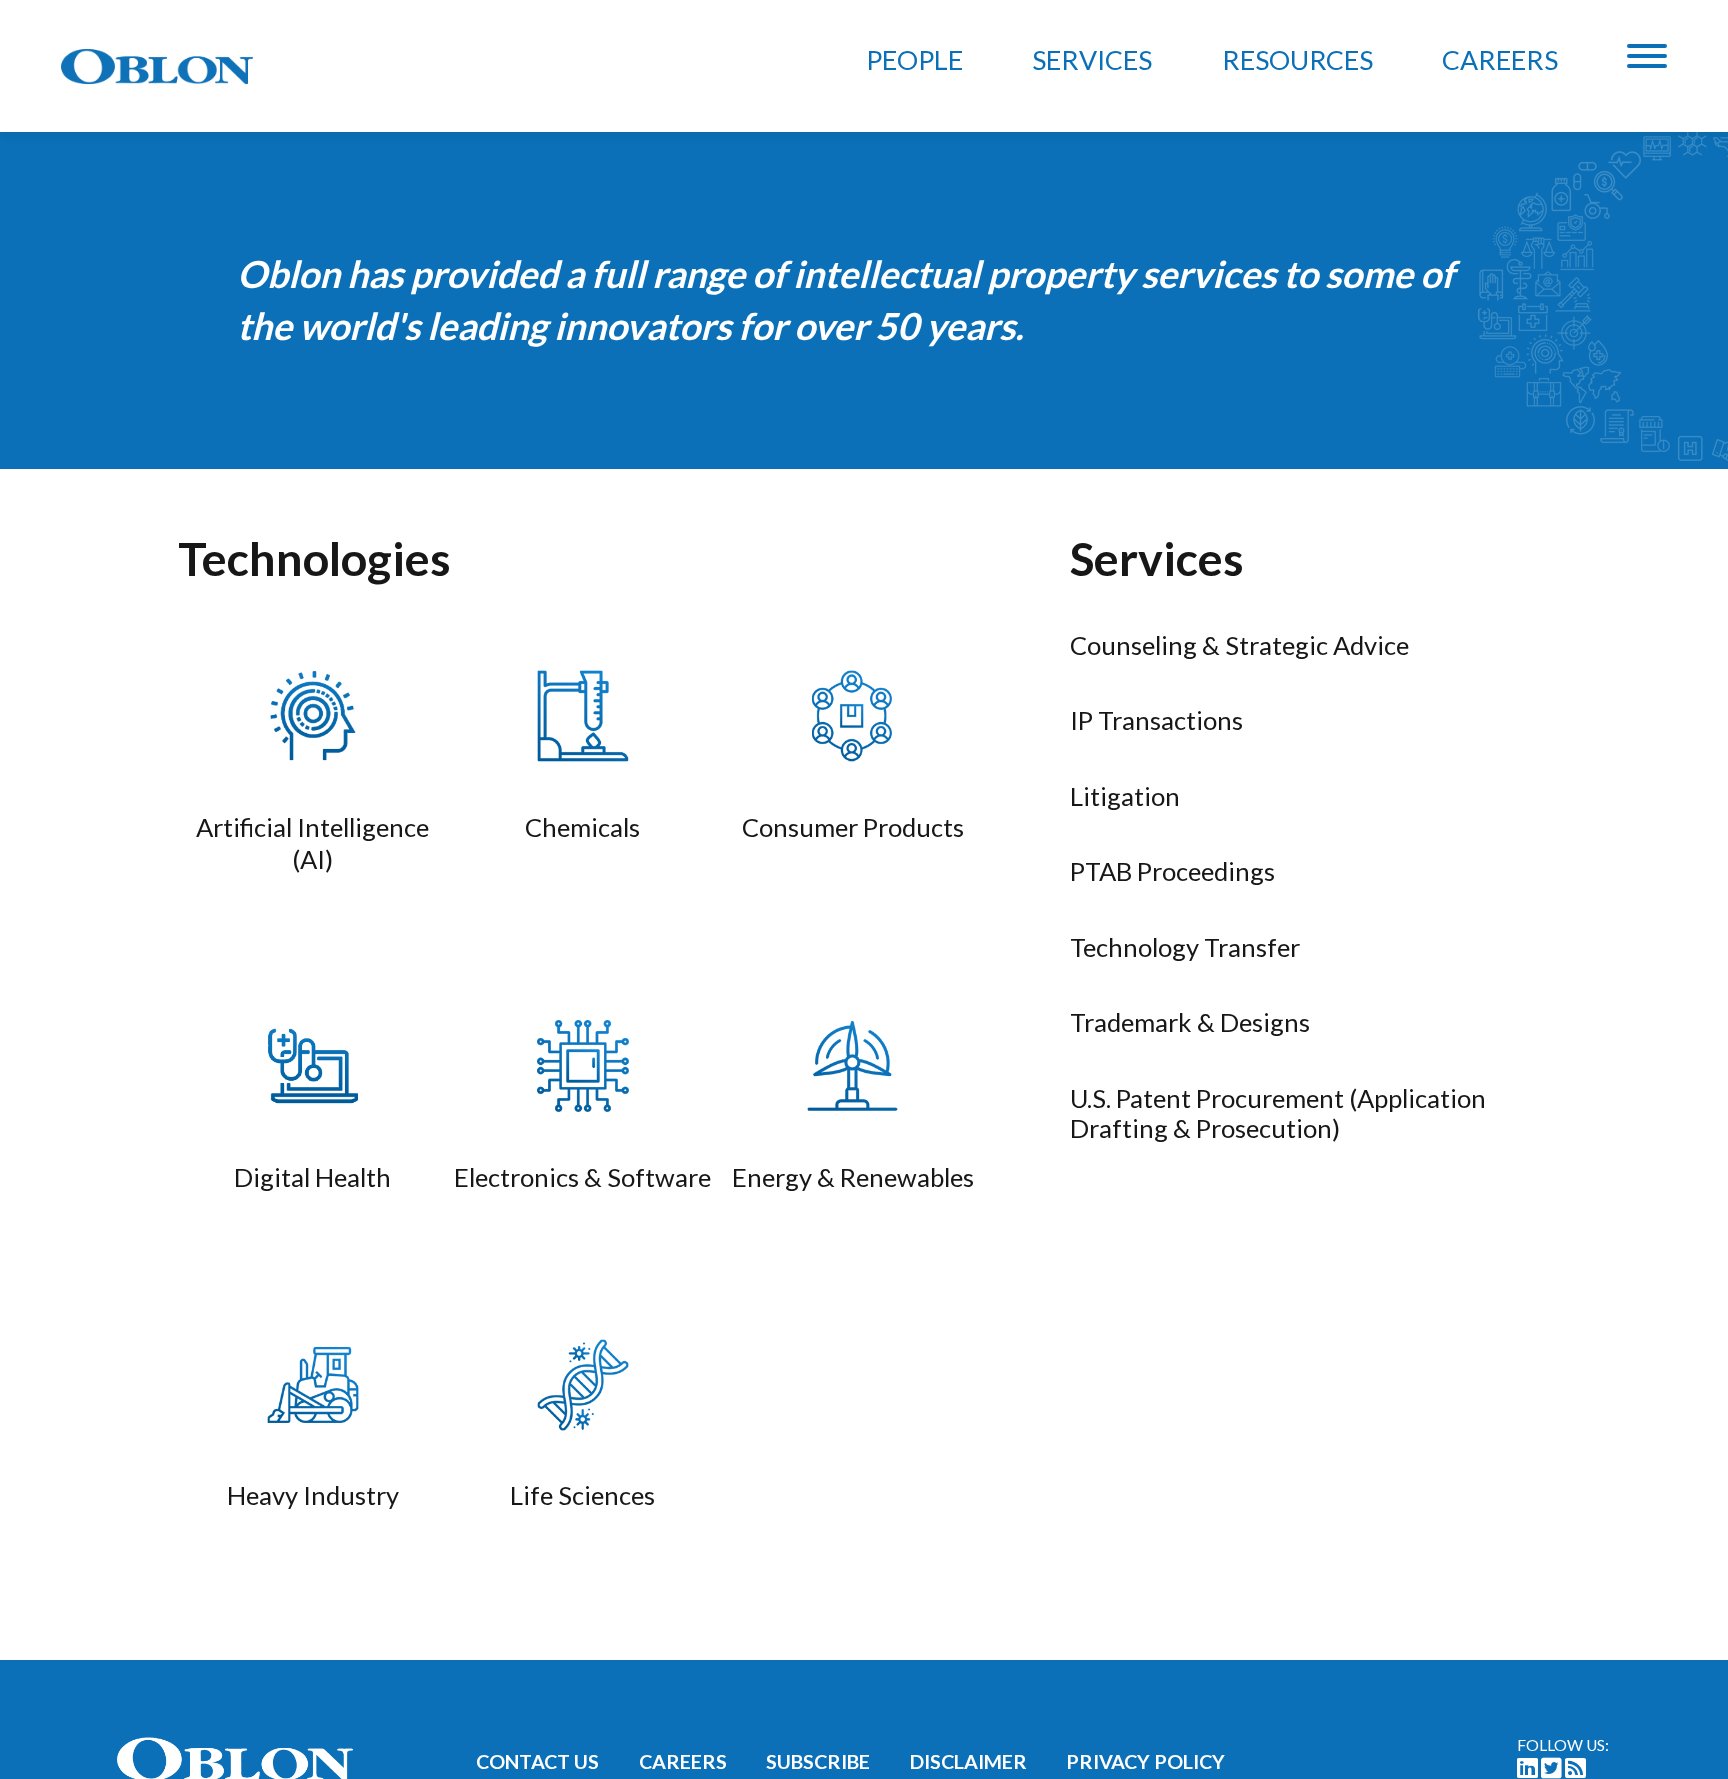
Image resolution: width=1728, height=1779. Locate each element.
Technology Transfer (1185, 947)
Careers (1500, 60)
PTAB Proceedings (1172, 871)
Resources (1297, 60)
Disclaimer (968, 1761)
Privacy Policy (1145, 1761)
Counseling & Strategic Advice (1239, 645)
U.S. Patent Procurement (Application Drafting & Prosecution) (1278, 1113)
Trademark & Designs (1190, 1022)
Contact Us (537, 1761)
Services (1092, 60)
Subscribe (818, 1761)
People (914, 60)
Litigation (1125, 796)
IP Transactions (1156, 720)
